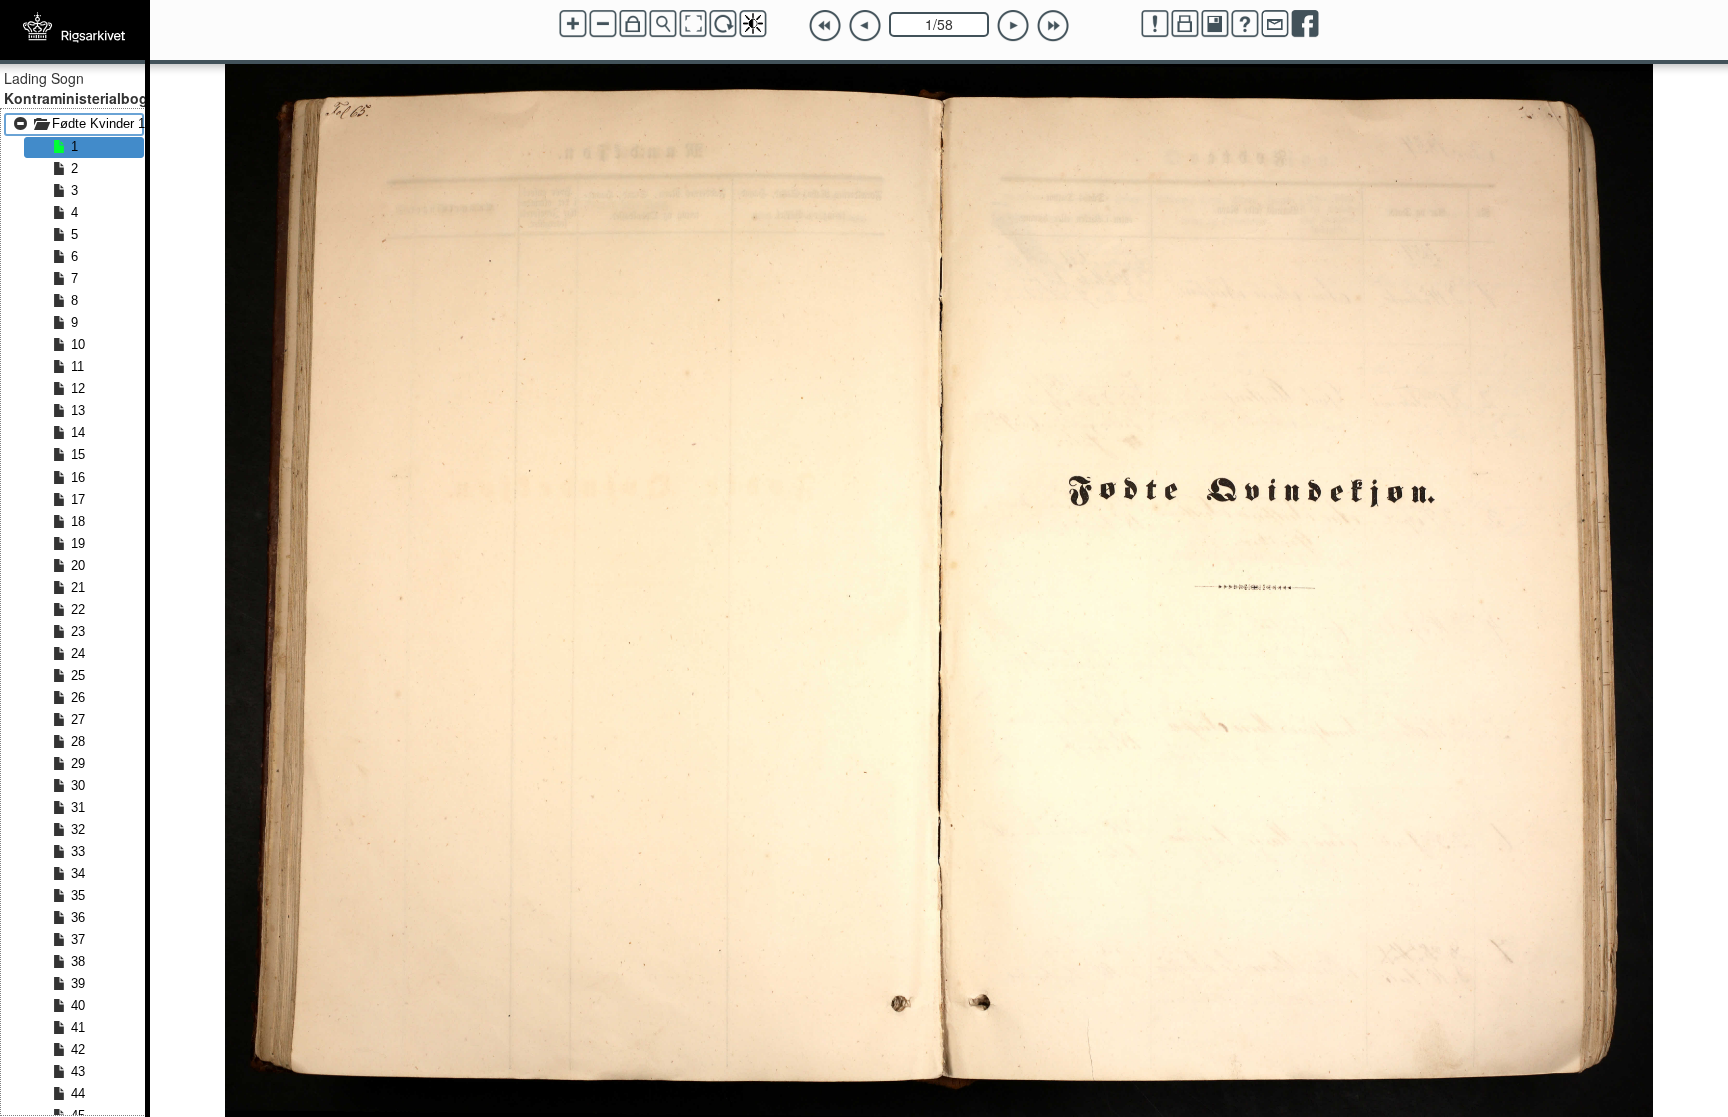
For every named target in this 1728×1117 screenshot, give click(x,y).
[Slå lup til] (663, 24)
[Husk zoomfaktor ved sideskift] (633, 24)
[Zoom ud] (603, 24)
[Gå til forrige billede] (865, 26)
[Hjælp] (1245, 24)
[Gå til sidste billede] (1053, 26)
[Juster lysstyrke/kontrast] (753, 24)
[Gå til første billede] (825, 26)
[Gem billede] (1215, 24)
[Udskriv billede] (1185, 24)
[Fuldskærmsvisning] (693, 24)
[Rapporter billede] (1155, 24)
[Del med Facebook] (1305, 24)
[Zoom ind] (573, 24)
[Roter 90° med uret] (723, 24)
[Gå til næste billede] (1013, 26)
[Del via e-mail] (1275, 24)
